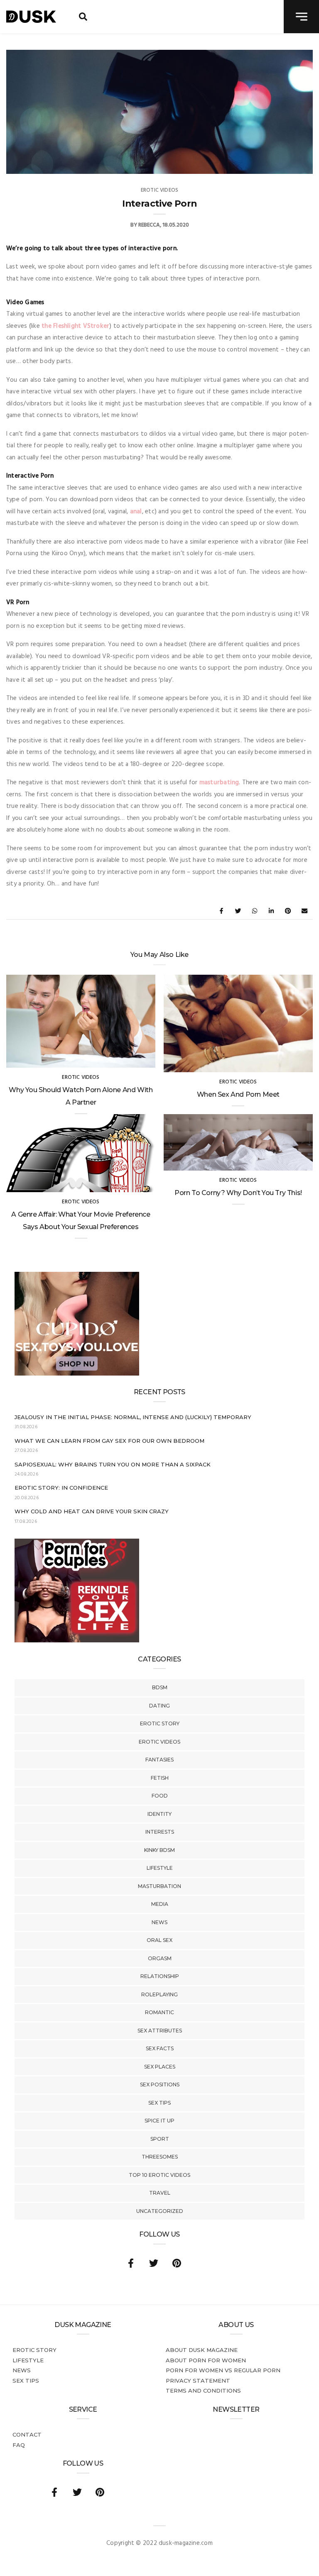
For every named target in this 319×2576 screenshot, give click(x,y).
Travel (160, 2193)
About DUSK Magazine (202, 2350)
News (159, 1922)
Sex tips (159, 2103)
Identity (159, 1814)
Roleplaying (159, 1994)
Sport (160, 2139)
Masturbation (159, 1886)
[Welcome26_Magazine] (77, 1641)
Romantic (159, 2012)
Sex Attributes (160, 2031)
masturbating (219, 783)
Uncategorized (160, 2211)
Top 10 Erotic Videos (159, 2175)
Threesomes (160, 2157)
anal (136, 512)
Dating (159, 1706)
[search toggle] (83, 17)
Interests (160, 1832)
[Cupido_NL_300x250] (77, 1374)
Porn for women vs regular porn (223, 2370)
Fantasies (159, 1760)
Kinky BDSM (159, 1850)
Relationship (160, 1976)
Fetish (160, 1778)
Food (160, 1796)
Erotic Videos (159, 1742)
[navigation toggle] (301, 17)
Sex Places (160, 2067)
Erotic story (160, 1723)
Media (160, 1904)
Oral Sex (159, 1940)
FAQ (19, 2445)
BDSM (160, 1687)
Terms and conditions (203, 2391)
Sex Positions (160, 2084)
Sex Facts (160, 2048)
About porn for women (206, 2360)
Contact (27, 2435)
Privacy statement (198, 2381)
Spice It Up (159, 2121)
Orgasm (160, 1958)
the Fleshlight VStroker (75, 326)
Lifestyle (160, 1868)
